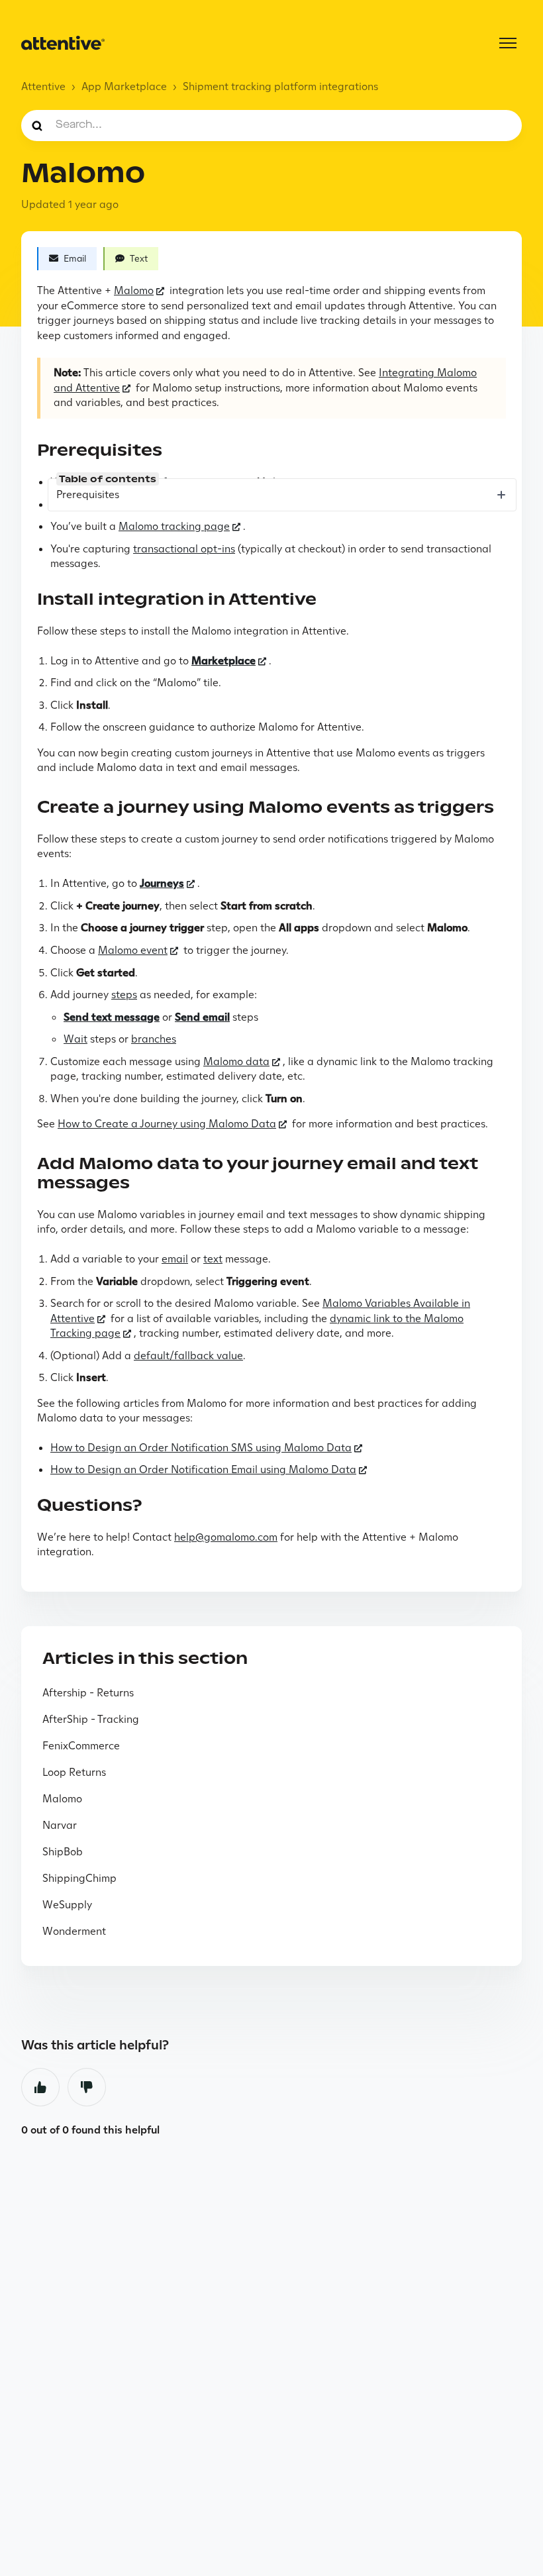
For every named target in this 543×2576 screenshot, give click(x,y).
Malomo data (236, 1061)
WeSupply (67, 1905)
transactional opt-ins (184, 549)
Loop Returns (74, 1772)
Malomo (134, 290)
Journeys (162, 883)
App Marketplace (124, 86)
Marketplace (223, 661)
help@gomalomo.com (226, 1537)
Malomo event (133, 950)
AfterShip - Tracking (91, 1719)
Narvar (60, 1825)
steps (124, 995)
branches (154, 1039)
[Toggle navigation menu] (508, 43)
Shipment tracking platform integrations (280, 86)
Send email (202, 1017)
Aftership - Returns (88, 1693)
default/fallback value (188, 1356)
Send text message (112, 1017)
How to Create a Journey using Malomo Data (167, 1124)
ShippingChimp (79, 1878)
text (213, 1259)
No (87, 2087)
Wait (75, 1039)
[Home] (63, 43)
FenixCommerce (81, 1746)
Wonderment (74, 1931)
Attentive (43, 86)
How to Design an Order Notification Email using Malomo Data (203, 1469)
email (175, 1259)
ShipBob (63, 1852)
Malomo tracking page (174, 526)
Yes (40, 2087)
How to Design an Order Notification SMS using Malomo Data (201, 1448)
